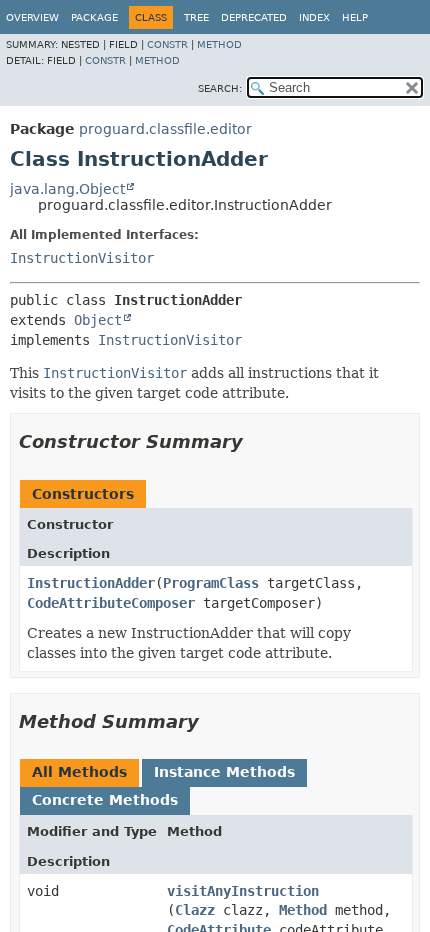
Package (94, 17)
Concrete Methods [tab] (105, 800)
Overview (32, 17)
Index (314, 17)
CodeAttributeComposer (111, 603)
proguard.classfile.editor (165, 129)
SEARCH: (220, 88)
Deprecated (254, 17)
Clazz (195, 910)
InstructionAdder (91, 583)
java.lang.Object (67, 189)
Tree (196, 17)
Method (219, 44)
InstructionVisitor (82, 258)
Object (98, 320)
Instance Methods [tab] (224, 772)
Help (355, 17)
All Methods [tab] (79, 772)
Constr (167, 44)
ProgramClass (211, 583)
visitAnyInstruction (243, 891)
